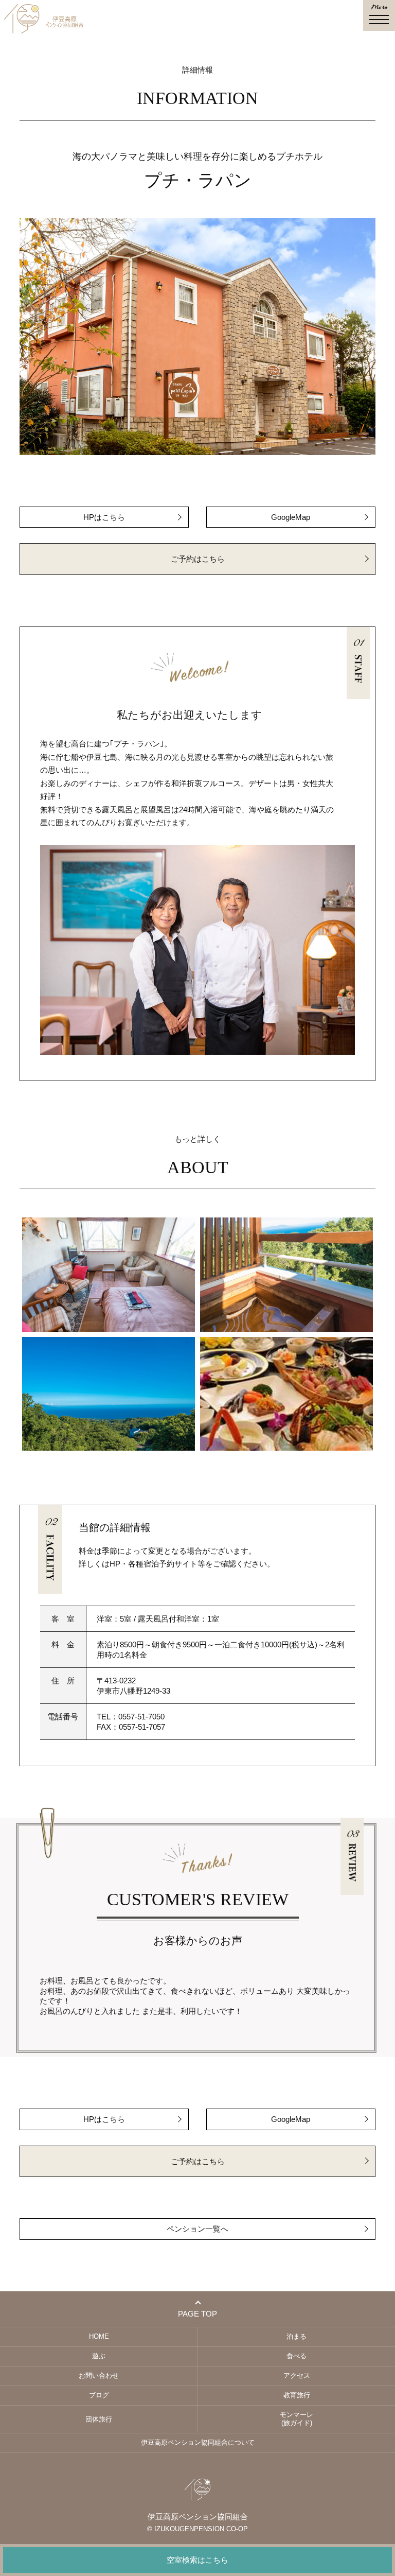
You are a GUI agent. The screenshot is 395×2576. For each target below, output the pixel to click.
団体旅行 (99, 2419)
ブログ (99, 2395)
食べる (297, 2356)
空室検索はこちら (197, 2560)
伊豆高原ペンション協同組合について (198, 2442)
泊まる (297, 2336)
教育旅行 (297, 2395)
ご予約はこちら (198, 559)
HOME (99, 2336)
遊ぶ (99, 2356)
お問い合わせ (99, 2375)
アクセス (297, 2375)
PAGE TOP (197, 2314)
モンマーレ (297, 2419)
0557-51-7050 (141, 1717)
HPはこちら (104, 517)
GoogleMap (291, 517)
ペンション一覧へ (197, 2229)
